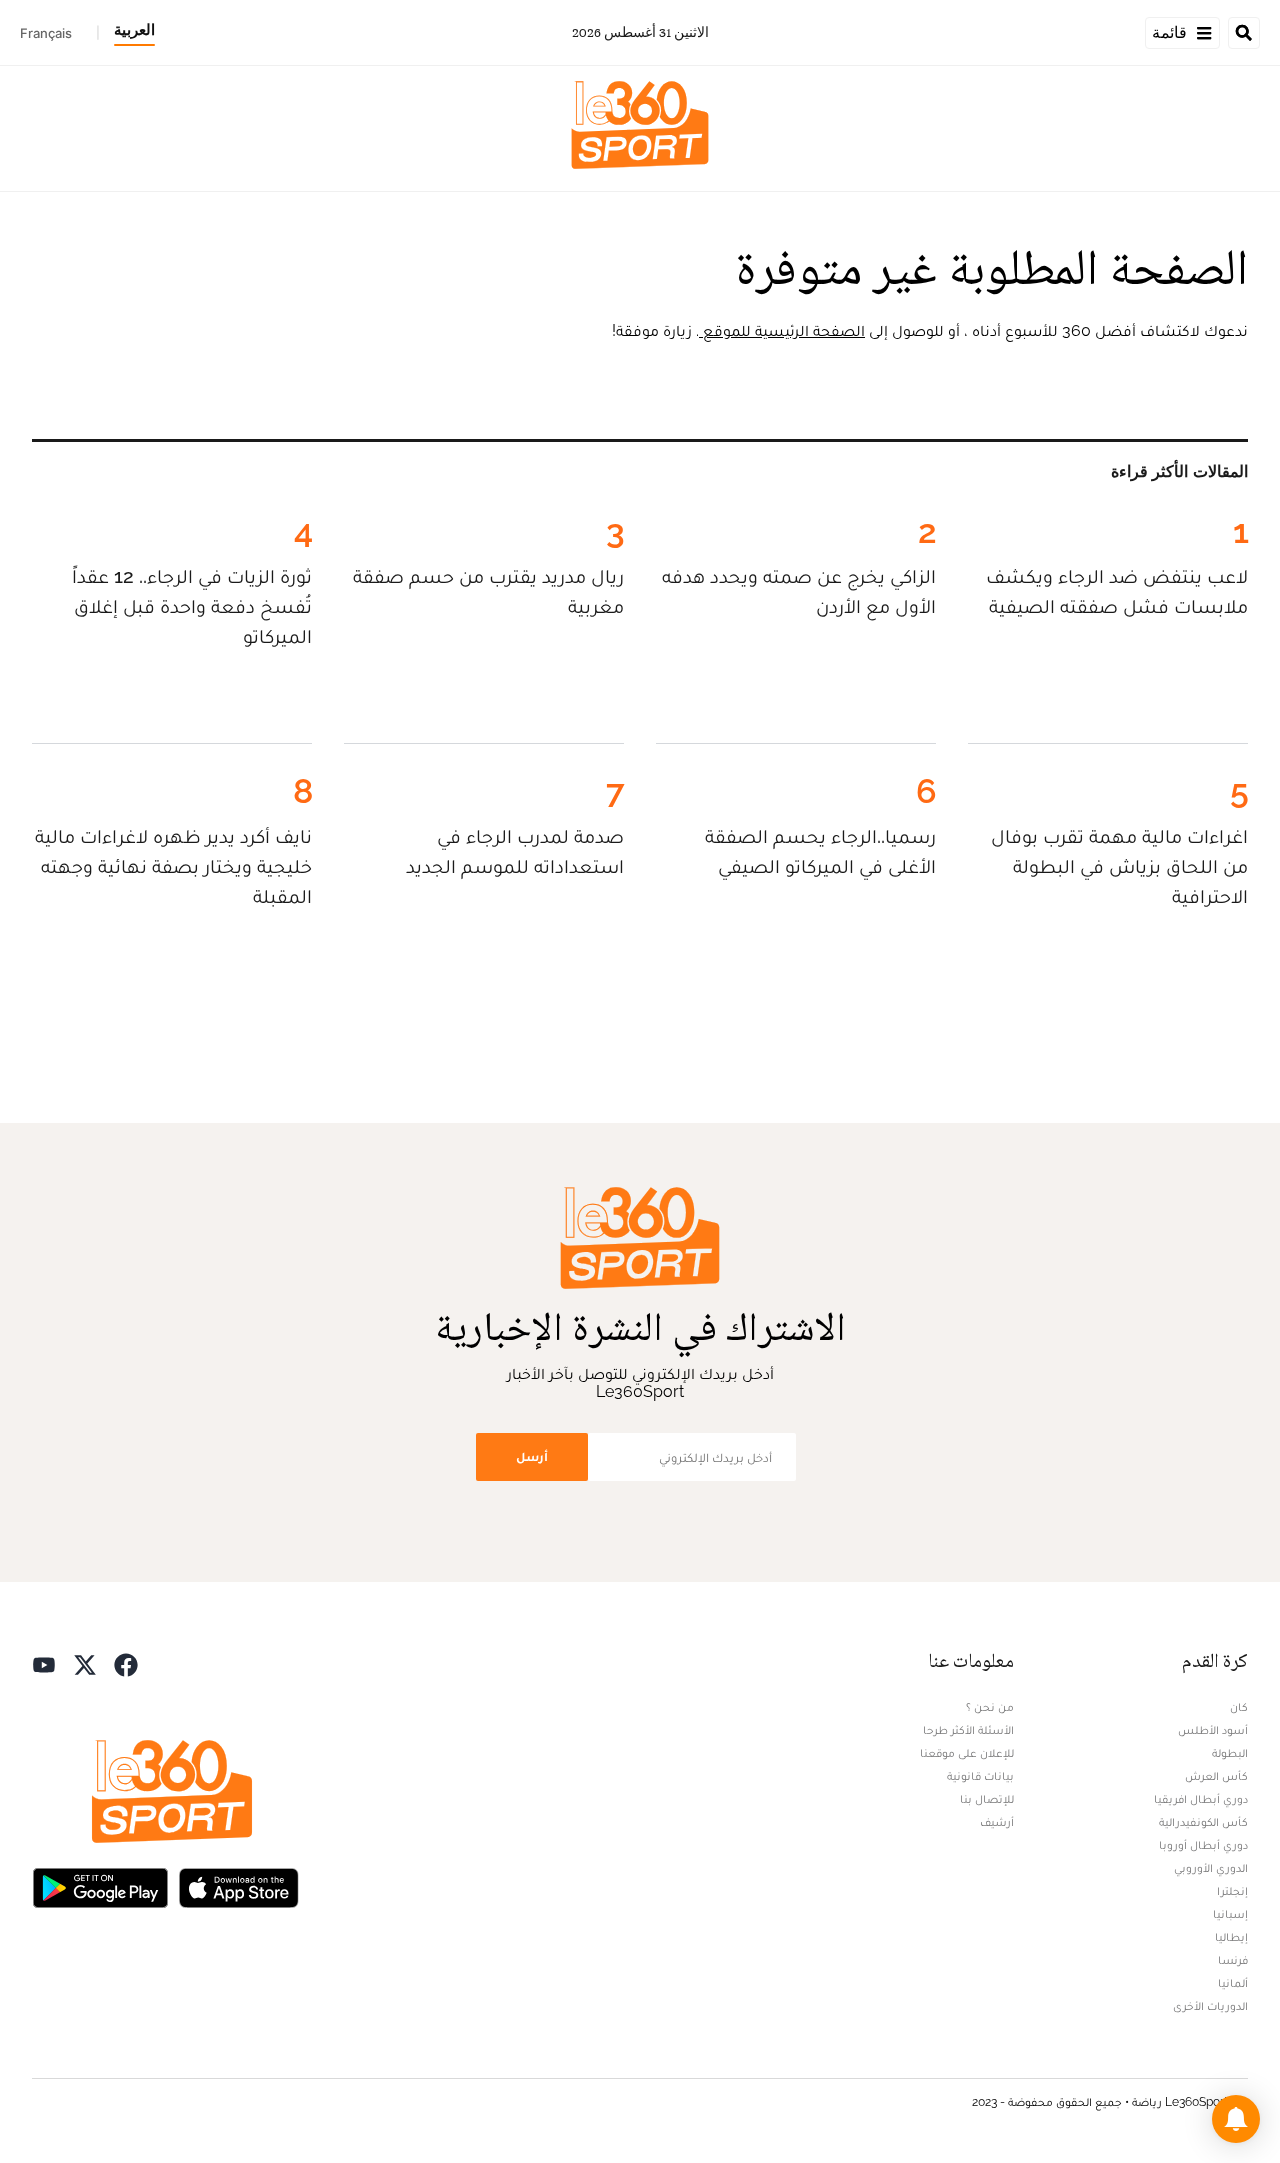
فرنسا (1233, 1960)
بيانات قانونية (980, 1776)
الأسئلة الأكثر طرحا (968, 1730)
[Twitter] (85, 1663)
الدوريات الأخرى (1210, 2006)
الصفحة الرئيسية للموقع (782, 330)
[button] (1236, 2119)
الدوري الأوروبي (1211, 1868)
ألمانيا (1233, 1983)
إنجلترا (1232, 1891)
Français (46, 33)
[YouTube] (44, 1663)
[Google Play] (100, 1886)
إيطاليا (1231, 1937)
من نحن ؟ (990, 1707)
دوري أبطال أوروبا (1203, 1845)
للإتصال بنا (987, 1799)
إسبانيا (1230, 1914)
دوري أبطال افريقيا (1201, 1799)
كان (1239, 1707)
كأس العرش (1216, 1776)
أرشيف (997, 1822)
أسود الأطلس (1213, 1730)
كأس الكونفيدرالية (1203, 1822)
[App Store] (239, 1886)
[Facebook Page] (126, 1663)
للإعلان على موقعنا (967, 1753)
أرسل (532, 1456)
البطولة (1230, 1753)
